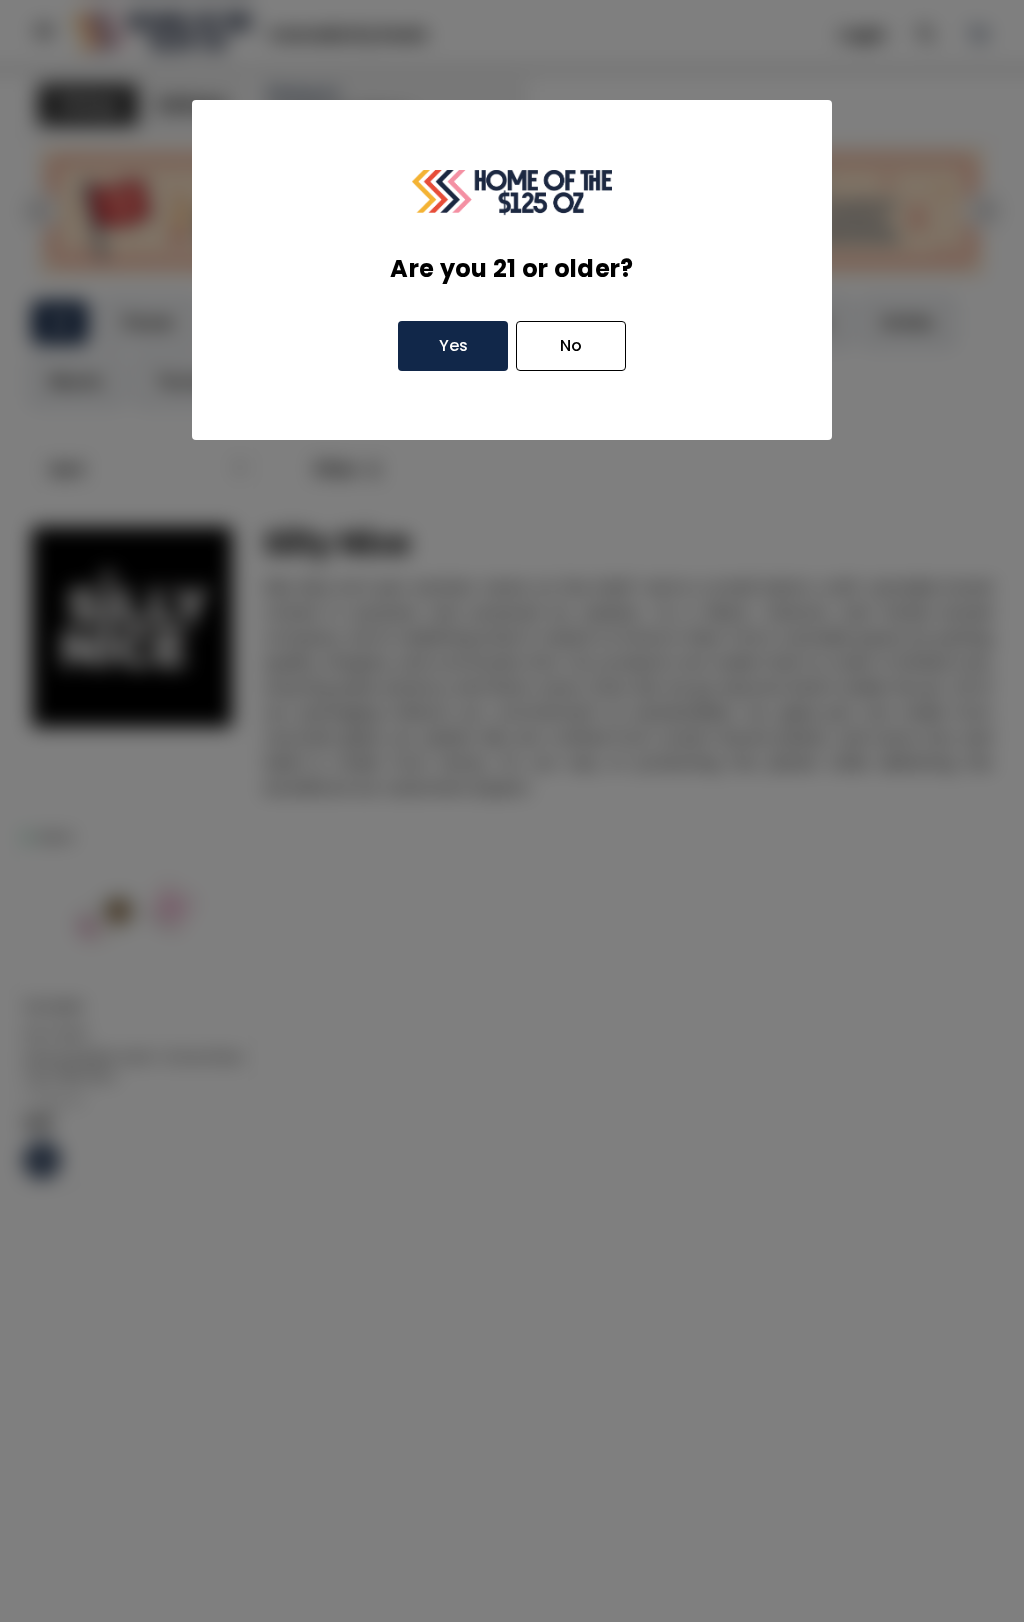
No (571, 345)
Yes (453, 345)
